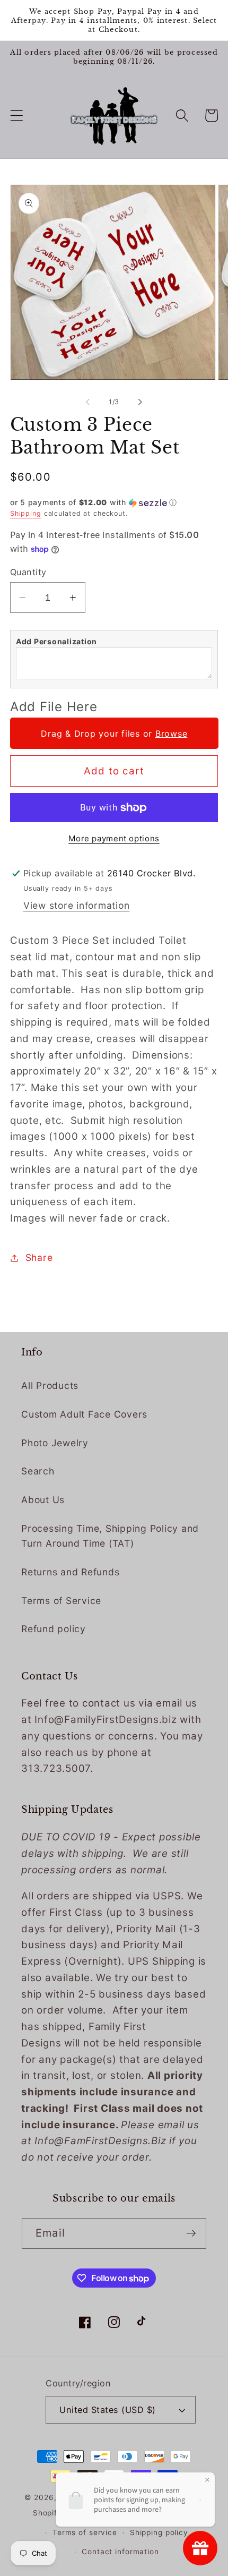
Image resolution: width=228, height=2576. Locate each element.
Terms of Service (61, 1601)
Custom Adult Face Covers (84, 1414)
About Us (43, 1500)
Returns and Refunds (70, 1572)
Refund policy (54, 1629)
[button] (17, 116)
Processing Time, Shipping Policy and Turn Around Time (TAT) (110, 1536)
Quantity (28, 572)
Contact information (120, 2552)
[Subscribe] (191, 2233)
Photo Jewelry (55, 1443)
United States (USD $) (108, 2410)
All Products (50, 1385)
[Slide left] (88, 402)
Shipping (26, 513)
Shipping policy (159, 2532)
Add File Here (54, 707)
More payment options (114, 838)
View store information (77, 905)
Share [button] (39, 1257)
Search (38, 1471)
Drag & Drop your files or (114, 733)
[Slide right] (141, 402)
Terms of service (85, 2532)
